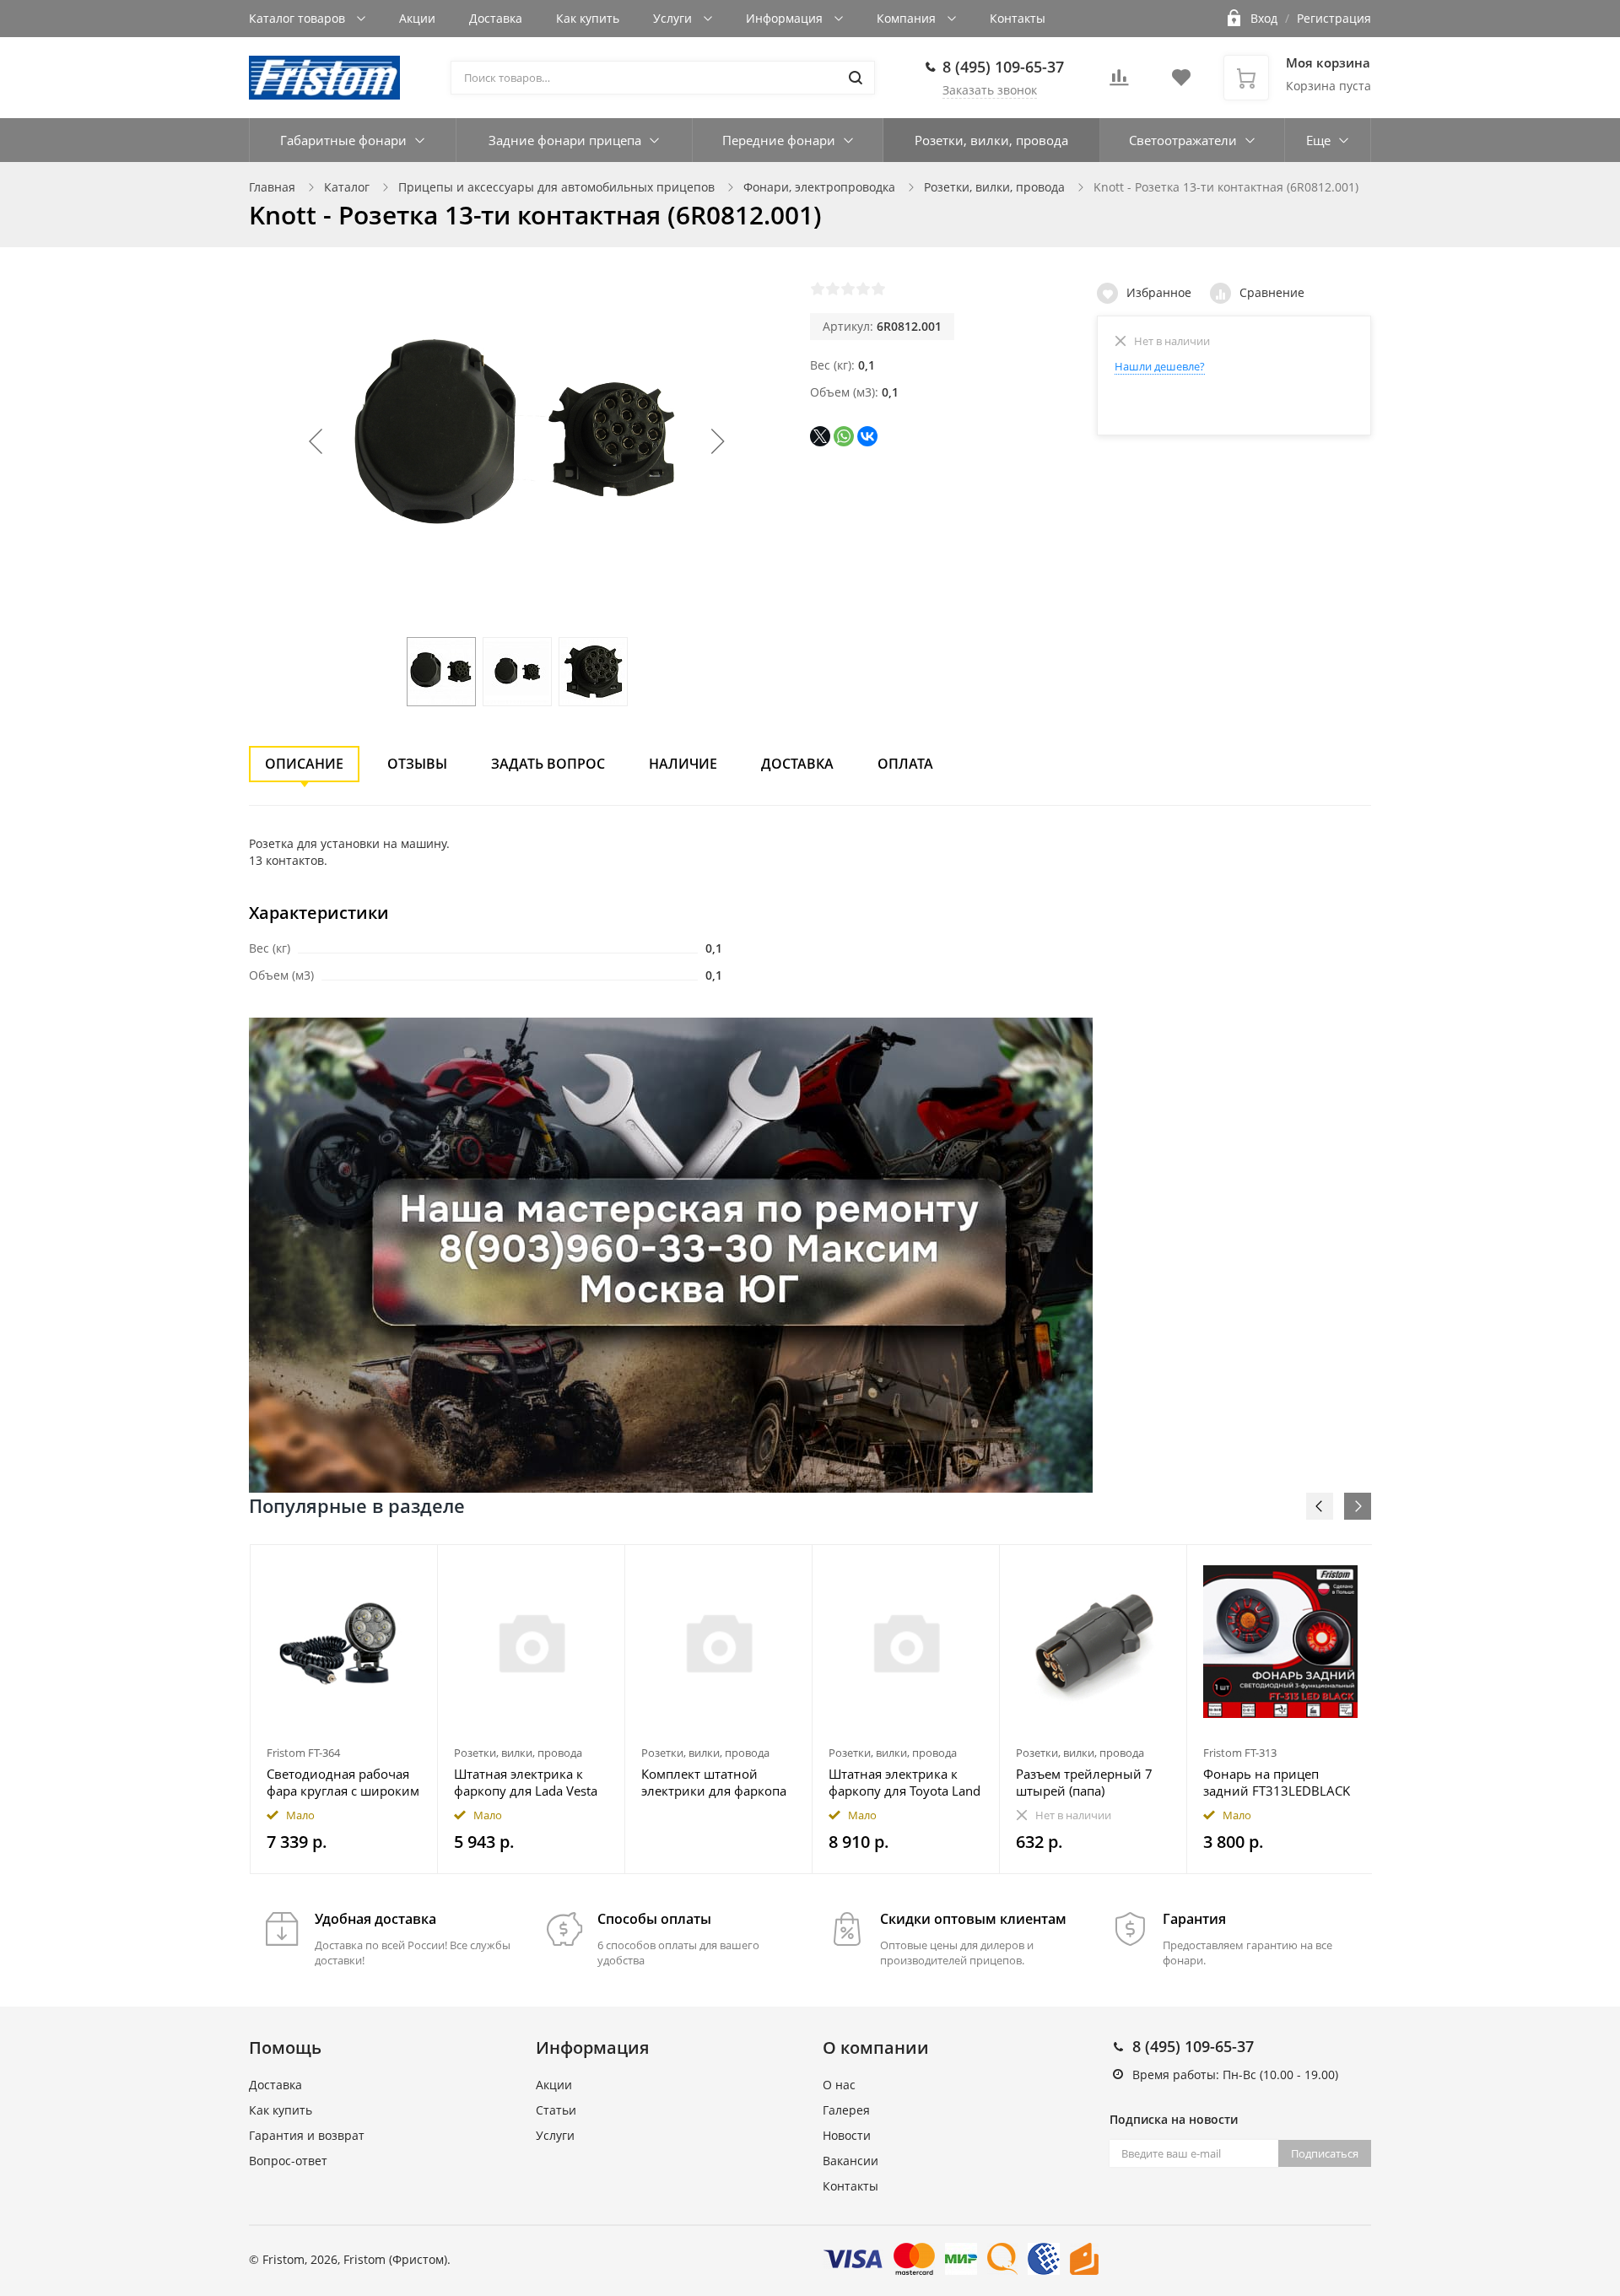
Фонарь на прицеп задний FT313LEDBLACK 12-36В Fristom (1277, 1782)
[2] (833, 289)
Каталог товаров (299, 18)
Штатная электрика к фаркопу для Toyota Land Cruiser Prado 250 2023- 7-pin (904, 1782)
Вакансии (850, 2161)
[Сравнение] (415, 1567)
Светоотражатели (1183, 140)
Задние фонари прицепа (565, 140)
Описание (304, 764)
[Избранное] (383, 1567)
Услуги (674, 18)
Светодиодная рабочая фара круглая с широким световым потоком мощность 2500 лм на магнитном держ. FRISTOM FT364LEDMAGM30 (343, 1782)
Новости (847, 2135)
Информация (786, 18)
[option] (344, 1709)
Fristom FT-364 (303, 1753)
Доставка (496, 18)
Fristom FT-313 (1240, 1753)
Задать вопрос (548, 764)
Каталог (347, 187)
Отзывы (417, 764)
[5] (878, 289)
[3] (848, 289)
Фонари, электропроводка (819, 187)
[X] (820, 436)
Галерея (846, 2110)
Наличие (683, 764)
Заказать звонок (990, 90)
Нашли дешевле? (1160, 366)
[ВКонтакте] (867, 436)
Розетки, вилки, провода (991, 140)
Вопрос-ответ (288, 2161)
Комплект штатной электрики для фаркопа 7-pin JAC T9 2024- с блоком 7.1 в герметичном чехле (714, 1782)
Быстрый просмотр (344, 1642)
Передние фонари (779, 140)
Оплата (905, 764)
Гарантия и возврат (307, 2135)
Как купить (588, 18)
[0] (1119, 82)
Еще (1318, 140)
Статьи (556, 2110)
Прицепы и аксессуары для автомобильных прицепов (556, 187)
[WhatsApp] (844, 436)
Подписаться (1325, 2153)
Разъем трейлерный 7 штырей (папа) (1084, 1782)
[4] (863, 289)
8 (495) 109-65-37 (1003, 67)
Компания (908, 18)
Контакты (1018, 18)
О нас (839, 2085)
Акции (417, 18)
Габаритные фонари (343, 140)
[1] (818, 289)
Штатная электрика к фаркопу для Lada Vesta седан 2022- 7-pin (526, 1782)
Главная (272, 187)
